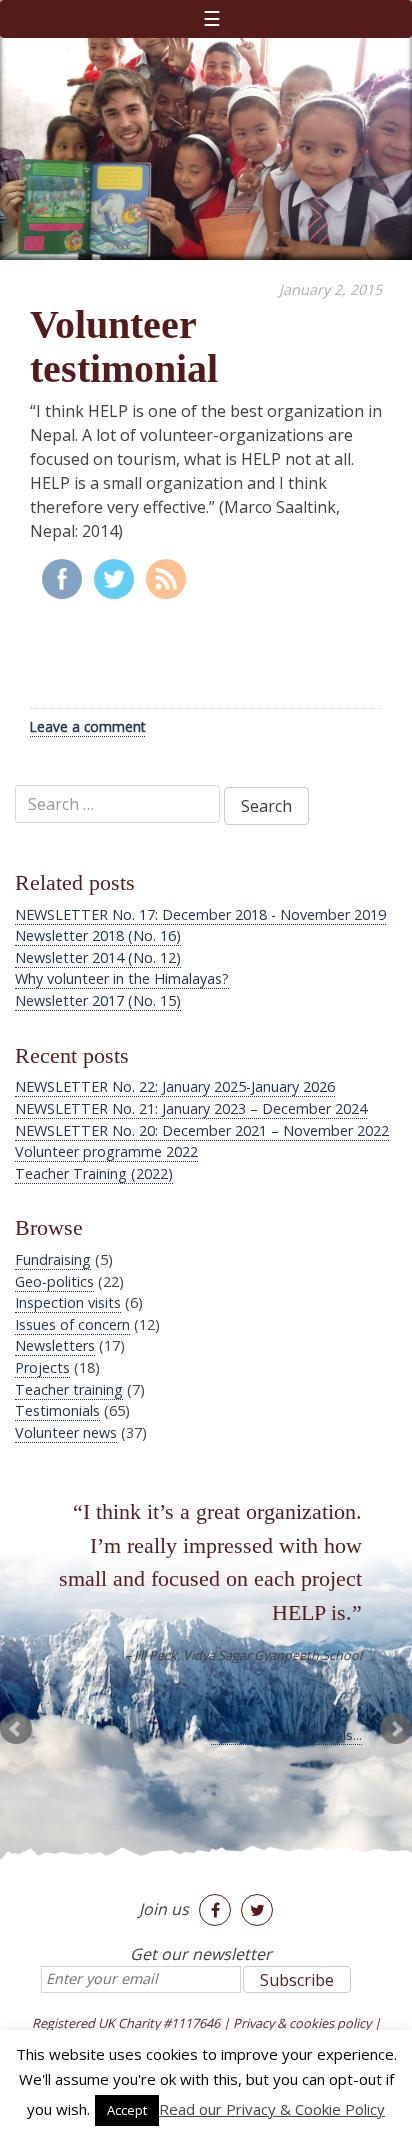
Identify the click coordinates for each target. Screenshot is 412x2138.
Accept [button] (127, 2110)
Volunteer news (66, 1432)
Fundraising (53, 1259)
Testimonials (57, 1410)
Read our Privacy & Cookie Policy (272, 2109)
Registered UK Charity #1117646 (126, 2023)
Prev (16, 1729)
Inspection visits (68, 1302)
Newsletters (55, 1345)
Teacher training (69, 1389)
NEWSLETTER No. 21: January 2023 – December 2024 (191, 1108)
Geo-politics (54, 1281)
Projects (42, 1367)
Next (396, 1729)
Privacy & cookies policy (302, 2023)
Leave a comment (87, 726)
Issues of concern (72, 1324)
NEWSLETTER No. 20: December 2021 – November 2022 (202, 1130)
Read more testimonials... (286, 1735)
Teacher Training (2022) (94, 1173)
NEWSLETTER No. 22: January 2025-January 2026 (175, 1086)
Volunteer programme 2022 (106, 1151)
